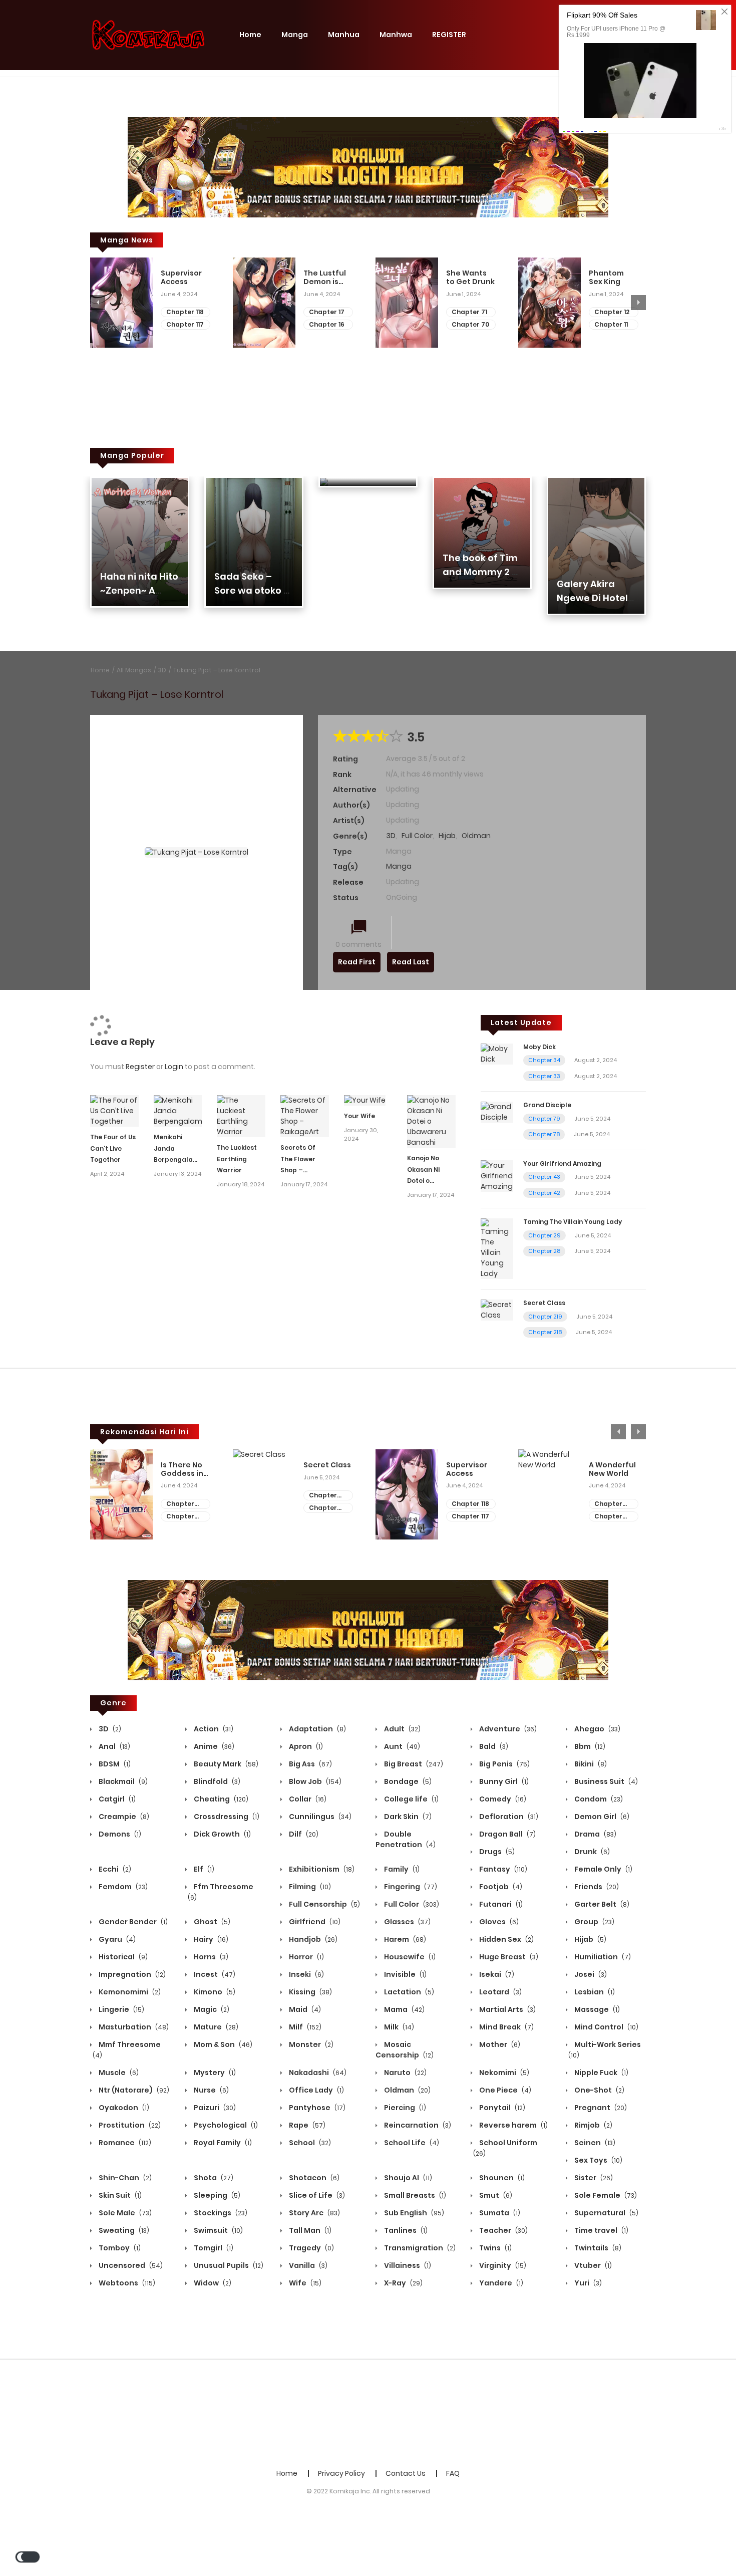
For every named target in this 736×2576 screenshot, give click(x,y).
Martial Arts (507, 2009)
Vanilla (307, 2265)
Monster (310, 2044)
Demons (119, 1834)
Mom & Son (222, 2044)
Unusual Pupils (228, 2265)
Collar (307, 1799)
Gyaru (116, 1939)
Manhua (344, 35)
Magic (211, 2009)
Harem (404, 1939)
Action (213, 1729)
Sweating (123, 2230)
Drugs (496, 1852)
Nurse (211, 2090)
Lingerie (121, 2009)
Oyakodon (123, 2108)
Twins (495, 2248)
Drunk (591, 1852)
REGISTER (449, 35)
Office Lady (316, 2090)
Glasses (407, 1922)
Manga (295, 35)
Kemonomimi (129, 1992)
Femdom (122, 1887)
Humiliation (602, 1957)
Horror (306, 1957)
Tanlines (405, 2230)
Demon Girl (601, 1817)
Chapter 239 (608, 1504)
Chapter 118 (185, 312)
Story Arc (314, 2213)
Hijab (447, 836)
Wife (304, 2283)
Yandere (500, 2283)
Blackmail (122, 1781)
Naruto (405, 2073)
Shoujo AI (407, 2178)
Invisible (405, 1974)
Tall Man (309, 2230)
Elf (203, 1869)
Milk (398, 2027)
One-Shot (599, 2090)
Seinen (594, 2143)
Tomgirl (213, 2248)
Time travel (601, 2230)
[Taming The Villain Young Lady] (497, 1248)
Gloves (498, 1922)
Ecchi (114, 1869)
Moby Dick (539, 1047)
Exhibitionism (321, 1869)
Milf (304, 2027)
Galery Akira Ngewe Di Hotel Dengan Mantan (595, 598)
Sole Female (605, 2195)
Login (174, 1067)
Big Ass (310, 1764)
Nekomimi (503, 2073)
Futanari (500, 1904)
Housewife (409, 1957)
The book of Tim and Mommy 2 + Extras (480, 572)
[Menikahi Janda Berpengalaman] (178, 1110)
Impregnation (131, 1974)
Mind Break (506, 2027)
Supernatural (606, 2213)
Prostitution (129, 2125)
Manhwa (396, 35)
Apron (305, 1746)
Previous (98, 303)
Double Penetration (406, 1839)
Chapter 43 (544, 1177)
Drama (595, 1834)
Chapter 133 (180, 1504)
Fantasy (502, 1869)
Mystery (214, 2073)
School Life (411, 2143)
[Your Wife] (365, 1100)
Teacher (503, 2230)
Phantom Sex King (606, 278)
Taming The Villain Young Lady (573, 1222)
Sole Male (124, 2213)
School (309, 2143)
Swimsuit (218, 2230)
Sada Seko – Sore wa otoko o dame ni (252, 590)
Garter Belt (601, 1904)
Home (250, 35)
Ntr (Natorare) (133, 2090)
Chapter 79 (544, 1119)
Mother (499, 2044)
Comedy (502, 1799)
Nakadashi (317, 2073)
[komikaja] (148, 35)
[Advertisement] (368, 2413)
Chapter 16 (327, 324)
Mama (404, 2009)
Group (594, 1922)
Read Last (411, 962)
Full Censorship (324, 1904)
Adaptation (317, 1729)
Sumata (499, 2213)
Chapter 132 (180, 1517)
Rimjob (593, 2125)
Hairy (210, 1939)
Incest (214, 1974)
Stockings (220, 2213)
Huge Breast (508, 1957)
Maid (304, 2009)
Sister (593, 2178)
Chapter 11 (611, 324)
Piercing (404, 2108)
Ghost (211, 1922)
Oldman (476, 836)
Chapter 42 (544, 1193)
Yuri (587, 2283)
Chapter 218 (545, 1332)
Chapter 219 (545, 1317)
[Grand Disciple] (497, 1112)
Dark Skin (407, 1817)
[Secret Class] (497, 1310)
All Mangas (134, 670)
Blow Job (314, 1781)
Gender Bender (132, 1922)
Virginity (502, 2265)
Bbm (589, 1746)
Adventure (507, 1729)
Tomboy (119, 2248)
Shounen (501, 2178)
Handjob (312, 1939)
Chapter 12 (612, 312)
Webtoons (126, 2283)
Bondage (407, 1781)
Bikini (590, 1764)
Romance (124, 2143)
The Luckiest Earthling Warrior (237, 1159)
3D (162, 670)
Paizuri (214, 2108)
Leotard (500, 1992)
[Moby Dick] (497, 1054)
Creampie (123, 1817)
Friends (596, 1887)
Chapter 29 (544, 1235)
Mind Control (606, 2027)
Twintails (597, 2248)
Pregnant (600, 2108)
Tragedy (311, 2248)
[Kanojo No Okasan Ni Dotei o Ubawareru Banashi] (431, 1121)
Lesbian (594, 1992)
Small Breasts (414, 2195)
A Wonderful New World (612, 1469)
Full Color (417, 836)
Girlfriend (314, 1922)
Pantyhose (316, 2108)
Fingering (410, 1887)
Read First (357, 962)
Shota (213, 2178)
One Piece (504, 2090)
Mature (215, 2027)
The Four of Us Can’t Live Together (113, 1148)
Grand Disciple (547, 1105)
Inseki (306, 1974)
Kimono (214, 1992)
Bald (493, 1746)
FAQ (453, 2473)
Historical (122, 1957)
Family (401, 1869)
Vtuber (592, 2265)
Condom (598, 1799)
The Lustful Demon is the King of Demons (325, 278)
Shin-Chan (124, 2178)
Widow (212, 2283)
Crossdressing (226, 1817)
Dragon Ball (507, 1834)
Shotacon (313, 2178)
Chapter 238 (608, 1517)
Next (638, 303)
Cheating (220, 1799)
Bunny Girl (503, 1781)
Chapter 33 (544, 1076)
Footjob (500, 1887)
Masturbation (133, 2027)
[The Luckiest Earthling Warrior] (241, 1116)
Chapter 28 (544, 1251)
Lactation (408, 1992)
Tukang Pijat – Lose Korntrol (217, 670)
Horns (210, 1957)
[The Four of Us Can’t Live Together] (114, 1110)
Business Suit (605, 1781)
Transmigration (419, 2248)
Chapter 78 (544, 1134)
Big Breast (413, 1764)
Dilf (303, 1834)
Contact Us (406, 2473)
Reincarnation (417, 2125)
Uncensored (130, 2265)
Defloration (508, 1817)
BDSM (114, 1764)
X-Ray (403, 2283)
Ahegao (597, 1729)
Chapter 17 (327, 312)
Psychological (225, 2125)
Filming (309, 1887)
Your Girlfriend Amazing (562, 1164)
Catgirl (116, 1799)
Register (140, 1067)
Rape (306, 2125)
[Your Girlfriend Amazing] (497, 1175)
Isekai (496, 1974)
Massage (596, 2009)
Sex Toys (598, 2160)
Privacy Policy (341, 2473)
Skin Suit (119, 2195)
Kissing (310, 1992)
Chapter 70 (470, 324)
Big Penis (504, 1764)
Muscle (118, 2073)
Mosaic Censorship (405, 2050)
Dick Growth (222, 1834)
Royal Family (222, 2143)
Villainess (407, 2265)
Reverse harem (513, 2125)
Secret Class (544, 1303)
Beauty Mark (225, 1764)
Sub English (413, 2213)
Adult (402, 1729)
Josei (590, 1974)
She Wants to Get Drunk (470, 278)
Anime (213, 1746)
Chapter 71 (469, 312)
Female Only (603, 1869)
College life (411, 1799)
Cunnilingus (319, 1817)
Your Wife (359, 1116)
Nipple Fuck (601, 2073)
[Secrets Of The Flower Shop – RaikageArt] (305, 1116)
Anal (114, 1746)
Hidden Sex (506, 1939)
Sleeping (216, 2195)
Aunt (401, 1746)
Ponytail (501, 2108)
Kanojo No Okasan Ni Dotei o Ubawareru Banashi (425, 1181)
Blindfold (216, 1781)
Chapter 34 (544, 1060)
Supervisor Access (181, 278)
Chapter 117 (185, 324)
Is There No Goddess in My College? (184, 1469)
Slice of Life (316, 2195)
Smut (495, 2195)
